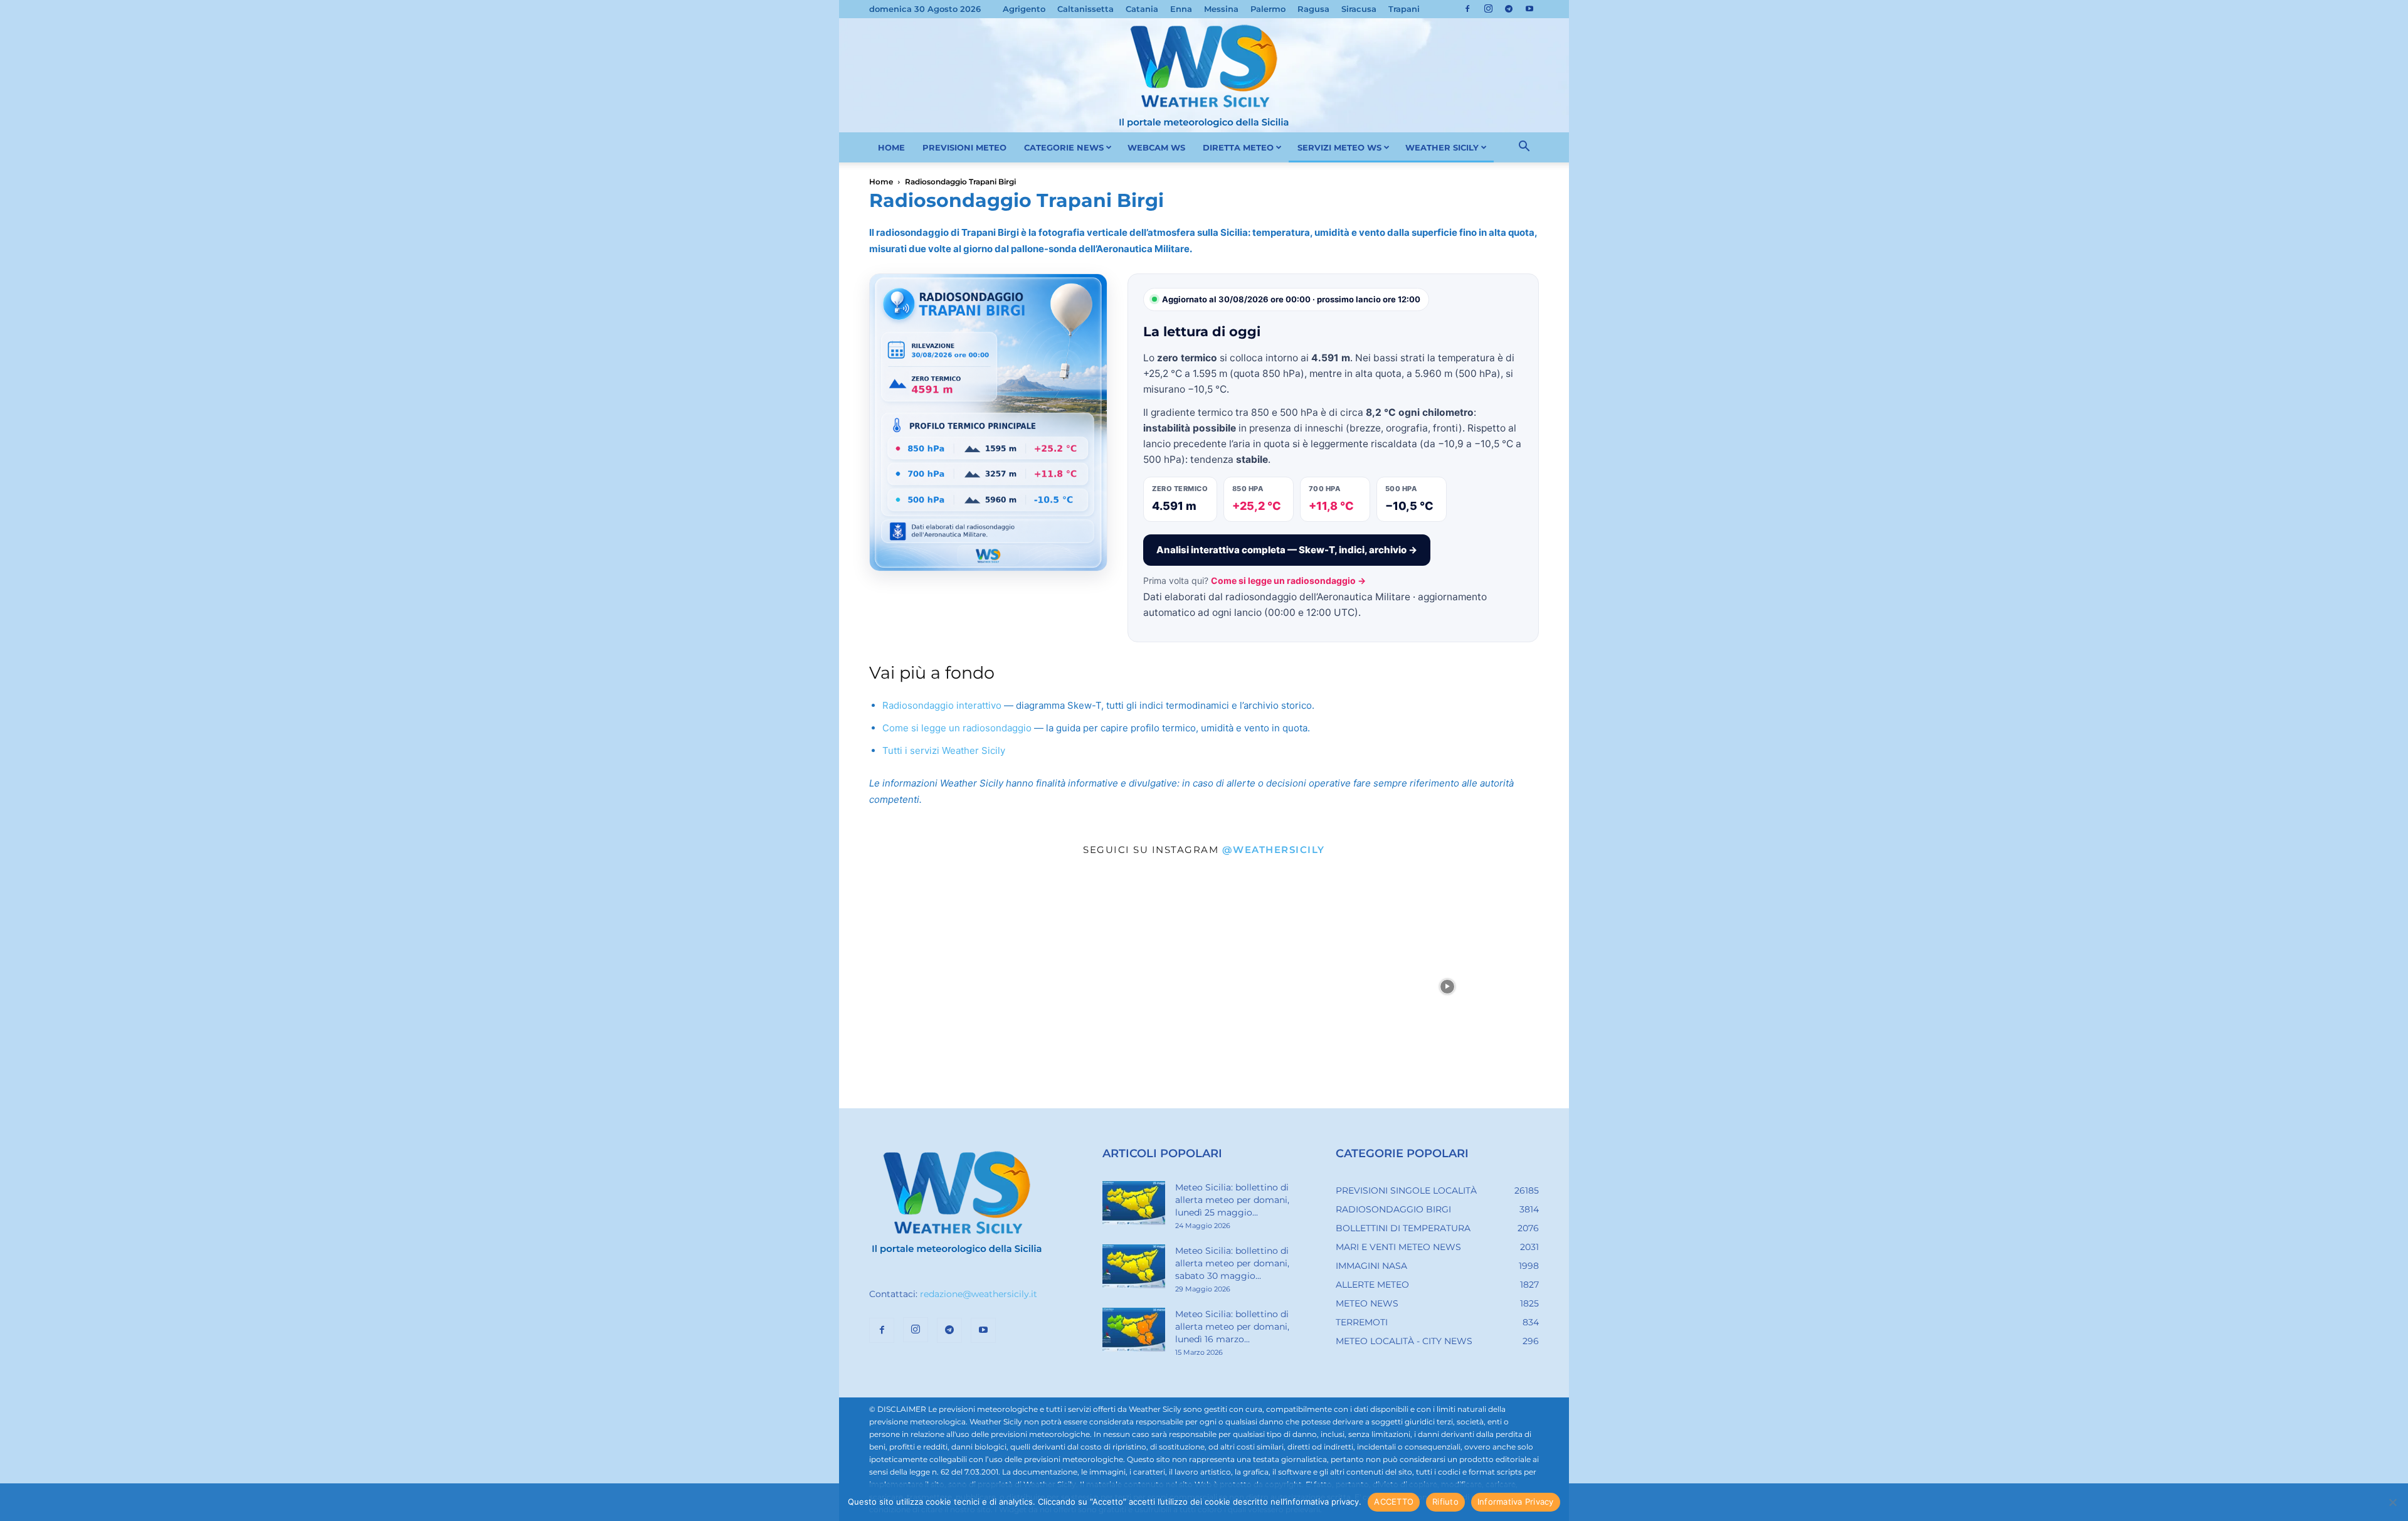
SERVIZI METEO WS (1339, 147)
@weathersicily (1274, 850)
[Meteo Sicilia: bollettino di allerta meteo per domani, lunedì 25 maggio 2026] (1134, 1203)
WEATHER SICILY (1442, 147)
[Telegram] (1509, 9)
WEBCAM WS (1156, 147)
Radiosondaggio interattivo (942, 705)
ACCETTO (1394, 1502)
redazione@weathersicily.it (979, 1294)
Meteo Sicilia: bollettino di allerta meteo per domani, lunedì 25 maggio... (1232, 1200)
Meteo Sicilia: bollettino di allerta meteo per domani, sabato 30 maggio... (1232, 1263)
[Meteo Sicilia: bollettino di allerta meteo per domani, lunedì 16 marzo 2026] (1134, 1330)
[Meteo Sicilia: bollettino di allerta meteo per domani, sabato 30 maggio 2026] (1134, 1266)
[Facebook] (1467, 9)
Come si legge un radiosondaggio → (1288, 580)
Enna (1181, 9)
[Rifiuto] (2392, 1502)
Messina (1221, 9)
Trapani (1404, 9)
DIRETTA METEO (1238, 147)
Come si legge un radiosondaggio (957, 728)
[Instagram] (1488, 9)
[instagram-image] (961, 987)
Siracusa (1359, 9)
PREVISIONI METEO (964, 147)
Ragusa (1313, 9)
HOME (891, 147)
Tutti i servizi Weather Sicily (944, 750)
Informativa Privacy (1516, 1502)
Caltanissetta (1085, 9)
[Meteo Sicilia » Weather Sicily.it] (1204, 75)
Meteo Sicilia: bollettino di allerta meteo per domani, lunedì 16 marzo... (1232, 1327)
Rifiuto (1445, 1502)
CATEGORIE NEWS (1064, 147)
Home (881, 182)
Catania (1142, 9)
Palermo (1268, 9)
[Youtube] (1529, 9)
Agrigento (1024, 9)
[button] (1524, 148)
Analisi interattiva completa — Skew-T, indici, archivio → (1287, 550)
